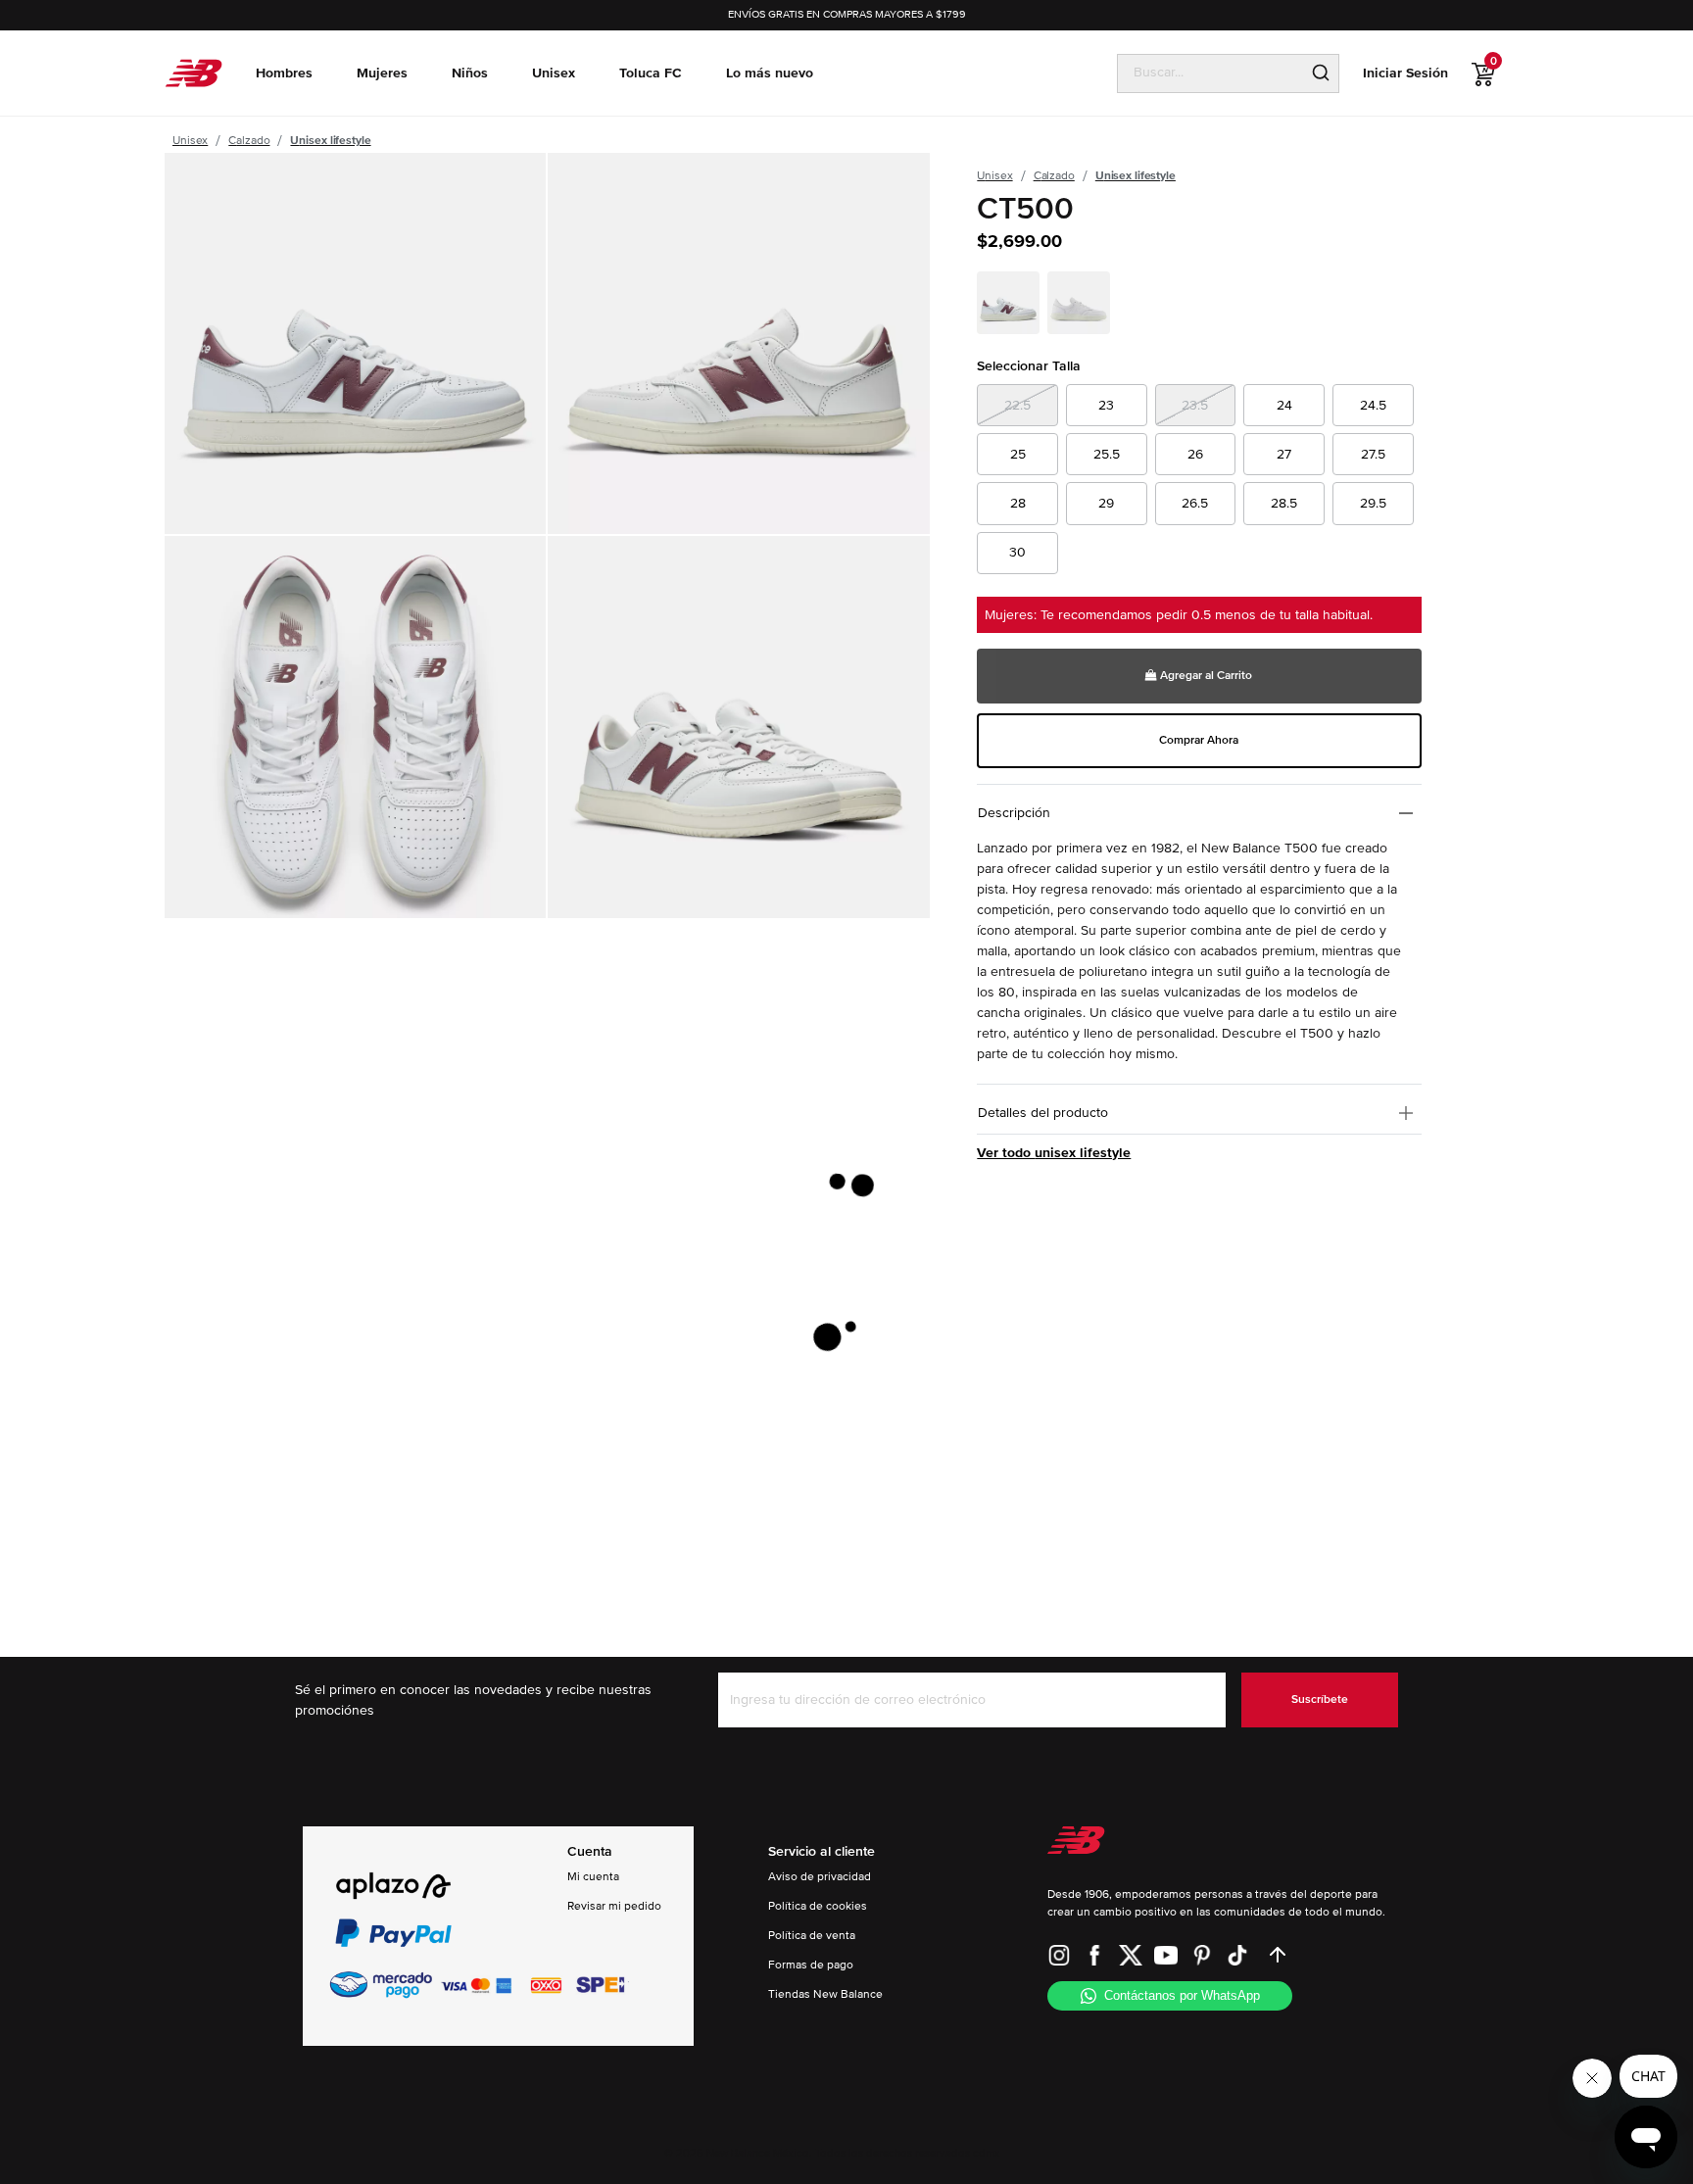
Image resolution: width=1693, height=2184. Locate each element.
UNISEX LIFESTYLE (330, 141)
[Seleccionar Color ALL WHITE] (1081, 306)
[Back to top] (1278, 1955)
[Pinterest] (1202, 1955)
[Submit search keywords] (1321, 73)
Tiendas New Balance (825, 1994)
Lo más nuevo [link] (770, 73)
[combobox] (1210, 73)
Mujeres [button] (382, 73)
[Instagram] (1059, 1955)
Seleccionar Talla (1029, 366)
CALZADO (249, 141)
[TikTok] (1237, 1955)
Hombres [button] (284, 73)
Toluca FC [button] (651, 73)
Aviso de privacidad (820, 1877)
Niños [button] (470, 73)
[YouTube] (1166, 1955)
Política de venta (812, 1936)
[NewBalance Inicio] (193, 73)
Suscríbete (1320, 1699)
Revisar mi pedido (614, 1906)
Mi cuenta (593, 1877)
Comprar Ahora (1199, 740)
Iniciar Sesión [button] (1405, 73)
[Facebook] (1094, 1955)
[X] (1131, 1955)
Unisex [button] (554, 73)
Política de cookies (818, 1906)
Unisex (190, 141)
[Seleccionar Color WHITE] (1010, 306)
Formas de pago (811, 1965)
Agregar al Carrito (1205, 676)
